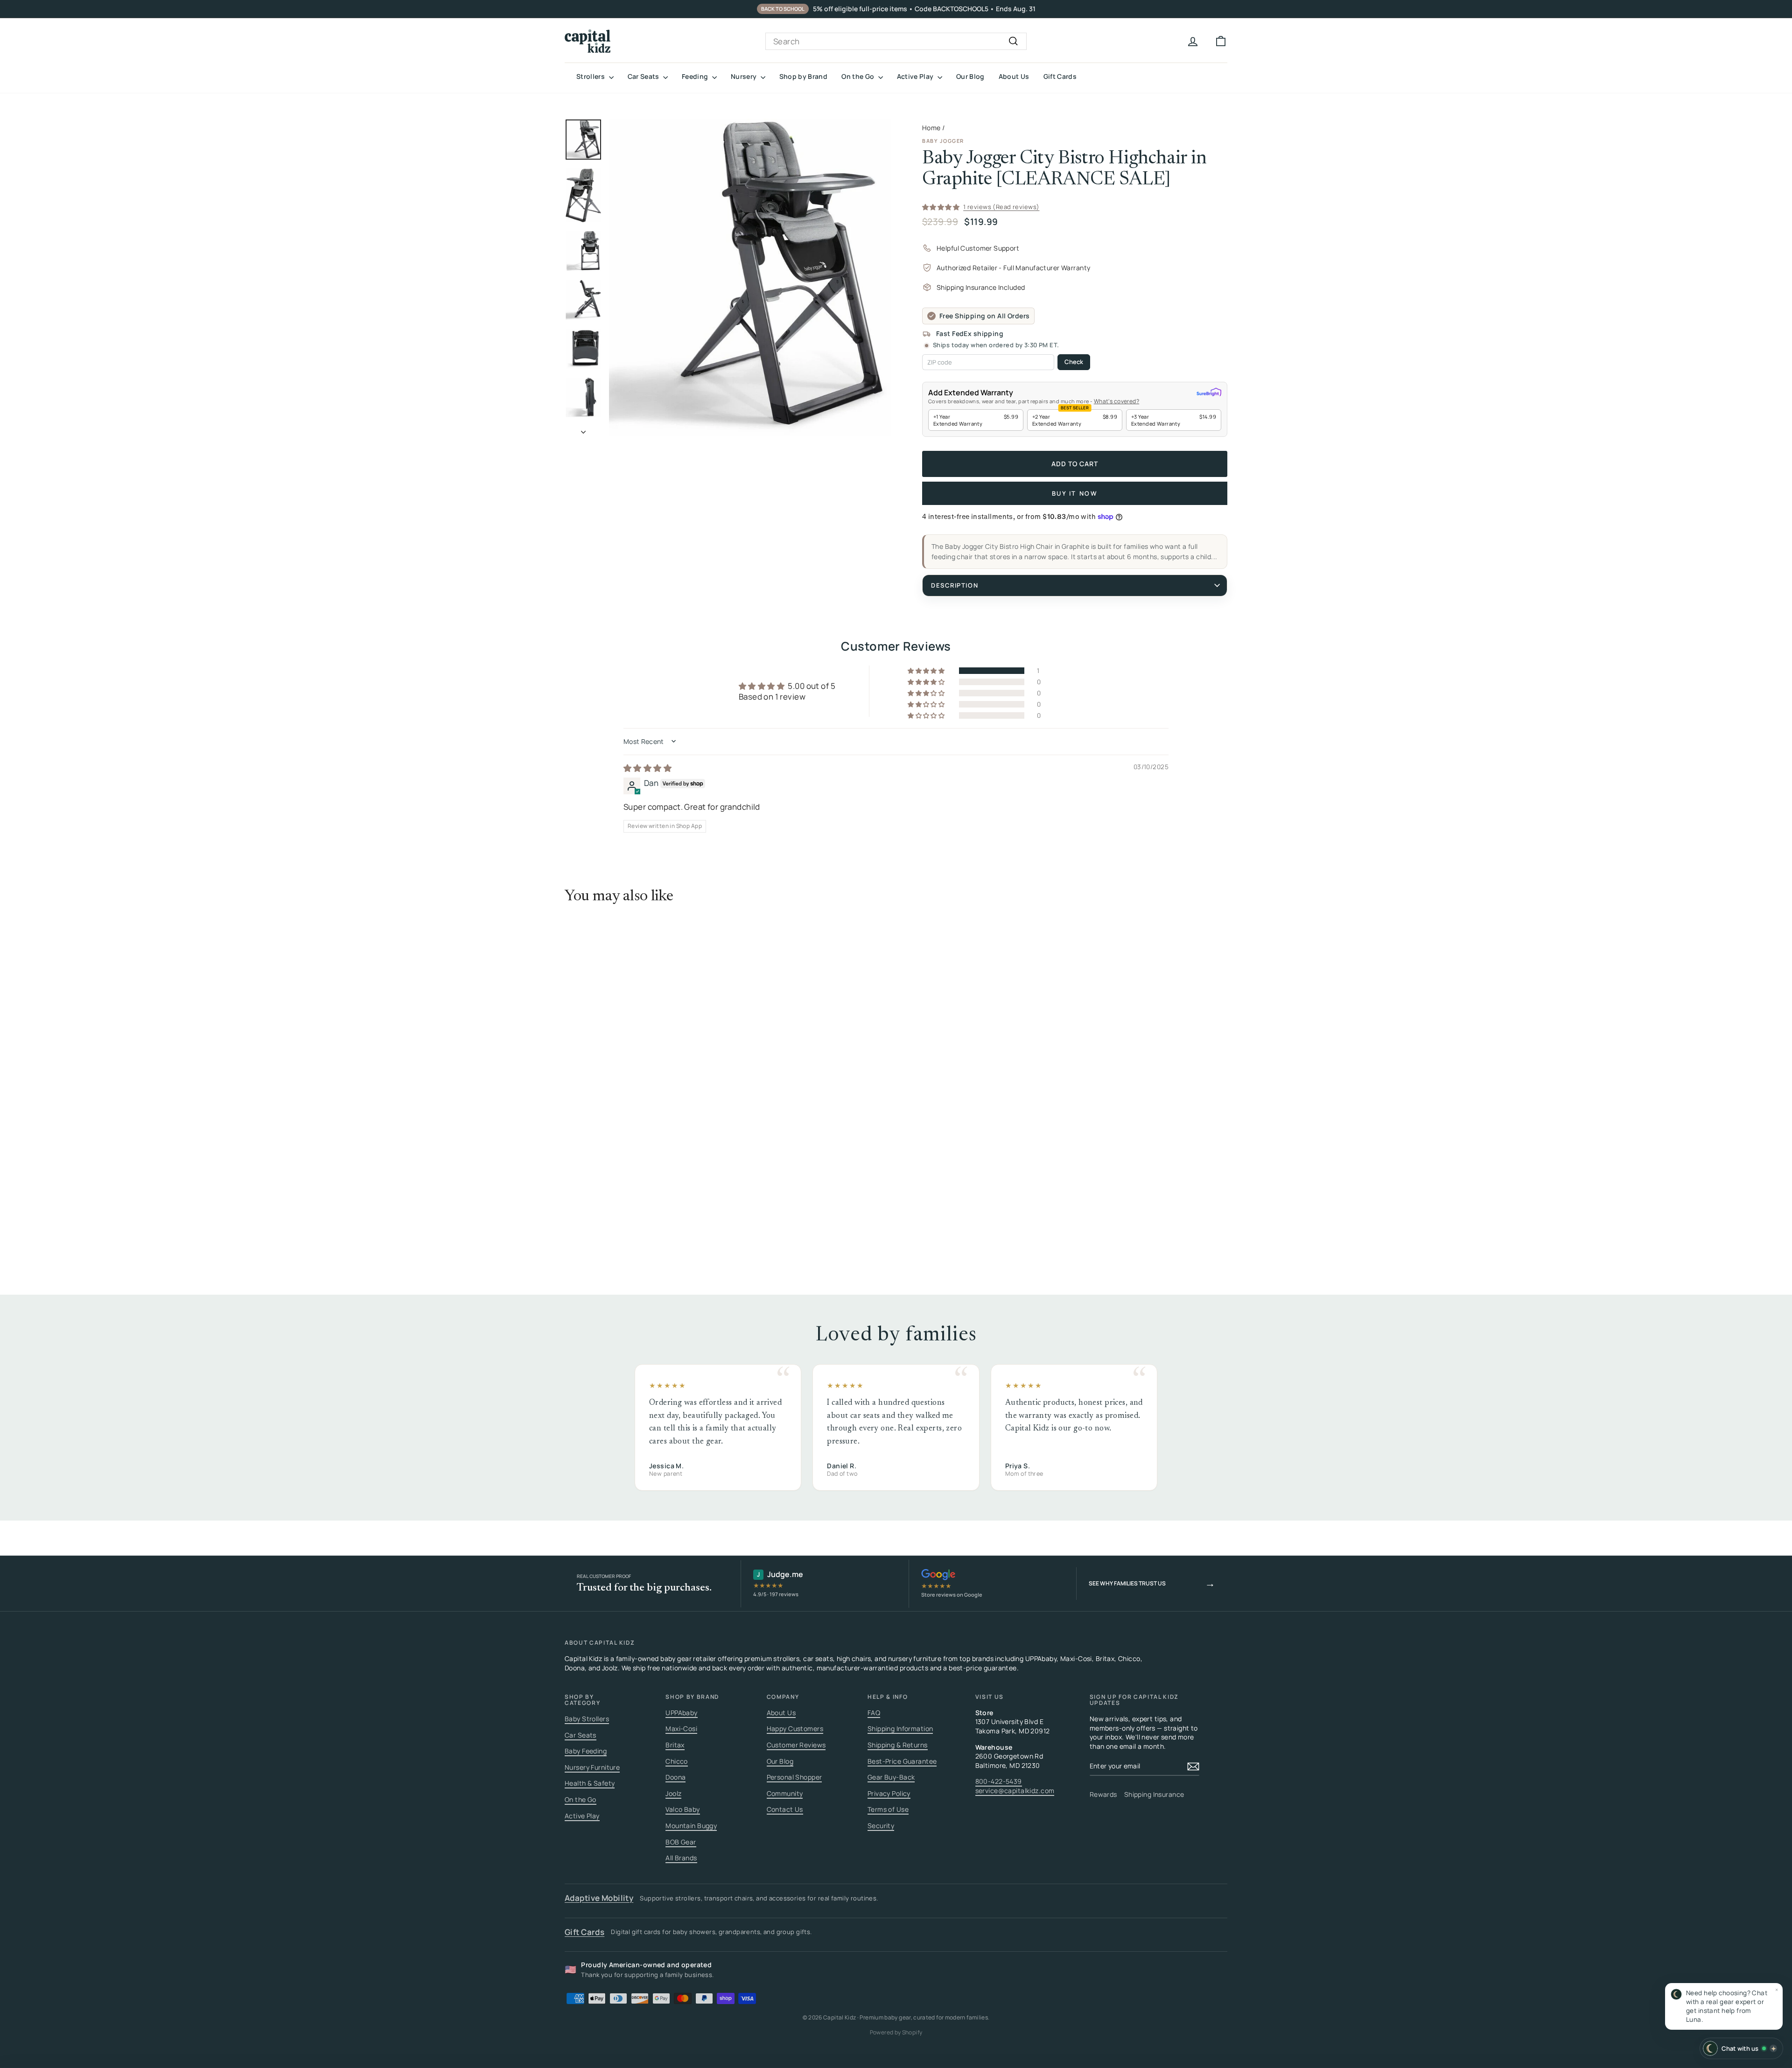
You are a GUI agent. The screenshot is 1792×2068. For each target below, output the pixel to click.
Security (881, 1826)
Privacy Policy (889, 1793)
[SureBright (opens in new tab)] (1209, 393)
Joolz (673, 1793)
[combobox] (896, 42)
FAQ (874, 1713)
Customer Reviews (796, 1745)
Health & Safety (590, 1783)
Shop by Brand (804, 76)
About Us (1014, 76)
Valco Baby (682, 1809)
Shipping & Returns (898, 1745)
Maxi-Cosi (681, 1728)
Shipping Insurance (1154, 1794)
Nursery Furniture (592, 1767)
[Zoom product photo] (750, 277)
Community (785, 1793)
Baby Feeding (586, 1751)
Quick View (644, 1156)
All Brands (681, 1858)
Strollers (591, 76)
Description (955, 585)
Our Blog (970, 76)
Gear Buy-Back (891, 1777)
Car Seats (644, 76)
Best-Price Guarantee (902, 1761)
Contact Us (785, 1809)
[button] (1724, 2006)
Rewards (1103, 1794)
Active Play (916, 76)
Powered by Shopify (896, 2032)
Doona (675, 1777)
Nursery (745, 76)
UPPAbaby (681, 1713)
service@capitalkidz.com (1015, 1791)
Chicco (677, 1761)
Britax (675, 1745)
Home (931, 128)
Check (1074, 362)
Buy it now (1075, 493)
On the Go (859, 76)
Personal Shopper (794, 1777)
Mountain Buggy (691, 1826)
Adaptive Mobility (599, 1898)
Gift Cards (1060, 76)
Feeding (696, 76)
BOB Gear (681, 1842)
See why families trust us (1152, 1583)
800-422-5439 (999, 1781)
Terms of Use (888, 1809)
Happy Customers (795, 1728)
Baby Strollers (587, 1719)
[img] (647, 768)
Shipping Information (900, 1728)
